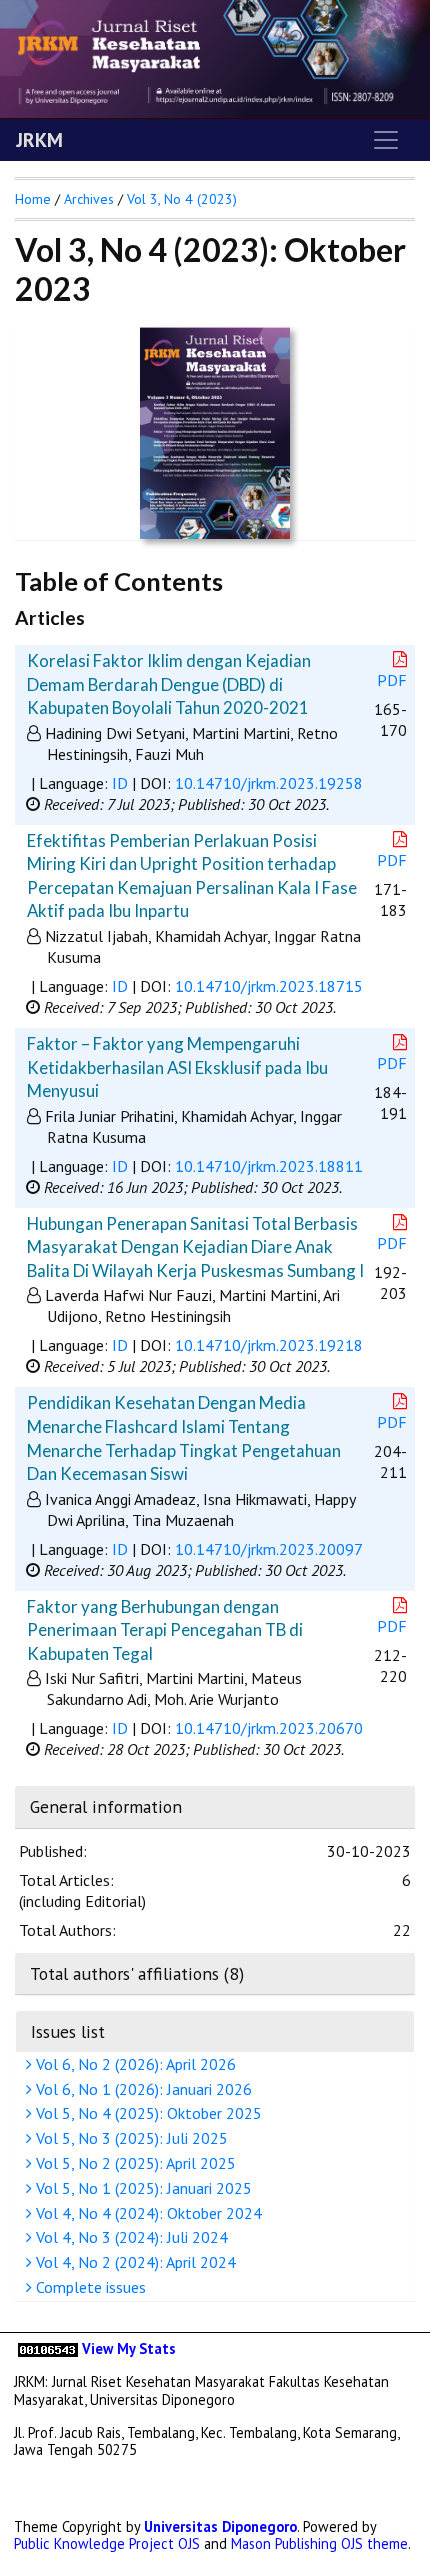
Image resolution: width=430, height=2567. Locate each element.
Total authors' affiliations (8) (137, 1973)
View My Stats (129, 2348)
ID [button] (120, 783)
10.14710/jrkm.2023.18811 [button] (269, 1166)
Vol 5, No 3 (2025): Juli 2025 (130, 2138)
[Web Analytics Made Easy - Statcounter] (48, 2348)
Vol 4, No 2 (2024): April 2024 (134, 2262)
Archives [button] (89, 199)
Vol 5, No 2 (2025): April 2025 (134, 2163)
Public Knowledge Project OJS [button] (107, 2543)
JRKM (39, 140)
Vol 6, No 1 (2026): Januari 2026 (142, 2089)
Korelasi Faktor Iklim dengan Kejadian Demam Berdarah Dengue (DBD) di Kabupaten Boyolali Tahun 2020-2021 (169, 684)
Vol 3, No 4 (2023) (182, 199)
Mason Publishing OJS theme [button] (319, 2543)
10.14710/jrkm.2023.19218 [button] (269, 1345)
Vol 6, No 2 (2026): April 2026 (134, 2064)
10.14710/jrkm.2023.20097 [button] (269, 1549)
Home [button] (33, 199)
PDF (392, 680)
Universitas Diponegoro (220, 2526)
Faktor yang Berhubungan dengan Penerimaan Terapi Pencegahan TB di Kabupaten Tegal (165, 1630)
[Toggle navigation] (386, 140)
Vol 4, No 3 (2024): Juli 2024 (130, 2237)
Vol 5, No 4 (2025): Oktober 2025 (147, 2113)
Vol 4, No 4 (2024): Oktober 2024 (147, 2213)
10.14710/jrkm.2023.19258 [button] (269, 783)
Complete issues (89, 2287)
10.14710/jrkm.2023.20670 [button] (269, 1728)
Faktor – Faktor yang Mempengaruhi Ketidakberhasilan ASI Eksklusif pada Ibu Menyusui (177, 1067)
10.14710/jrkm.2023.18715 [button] (269, 986)
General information (106, 1806)
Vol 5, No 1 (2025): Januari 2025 (142, 2188)
